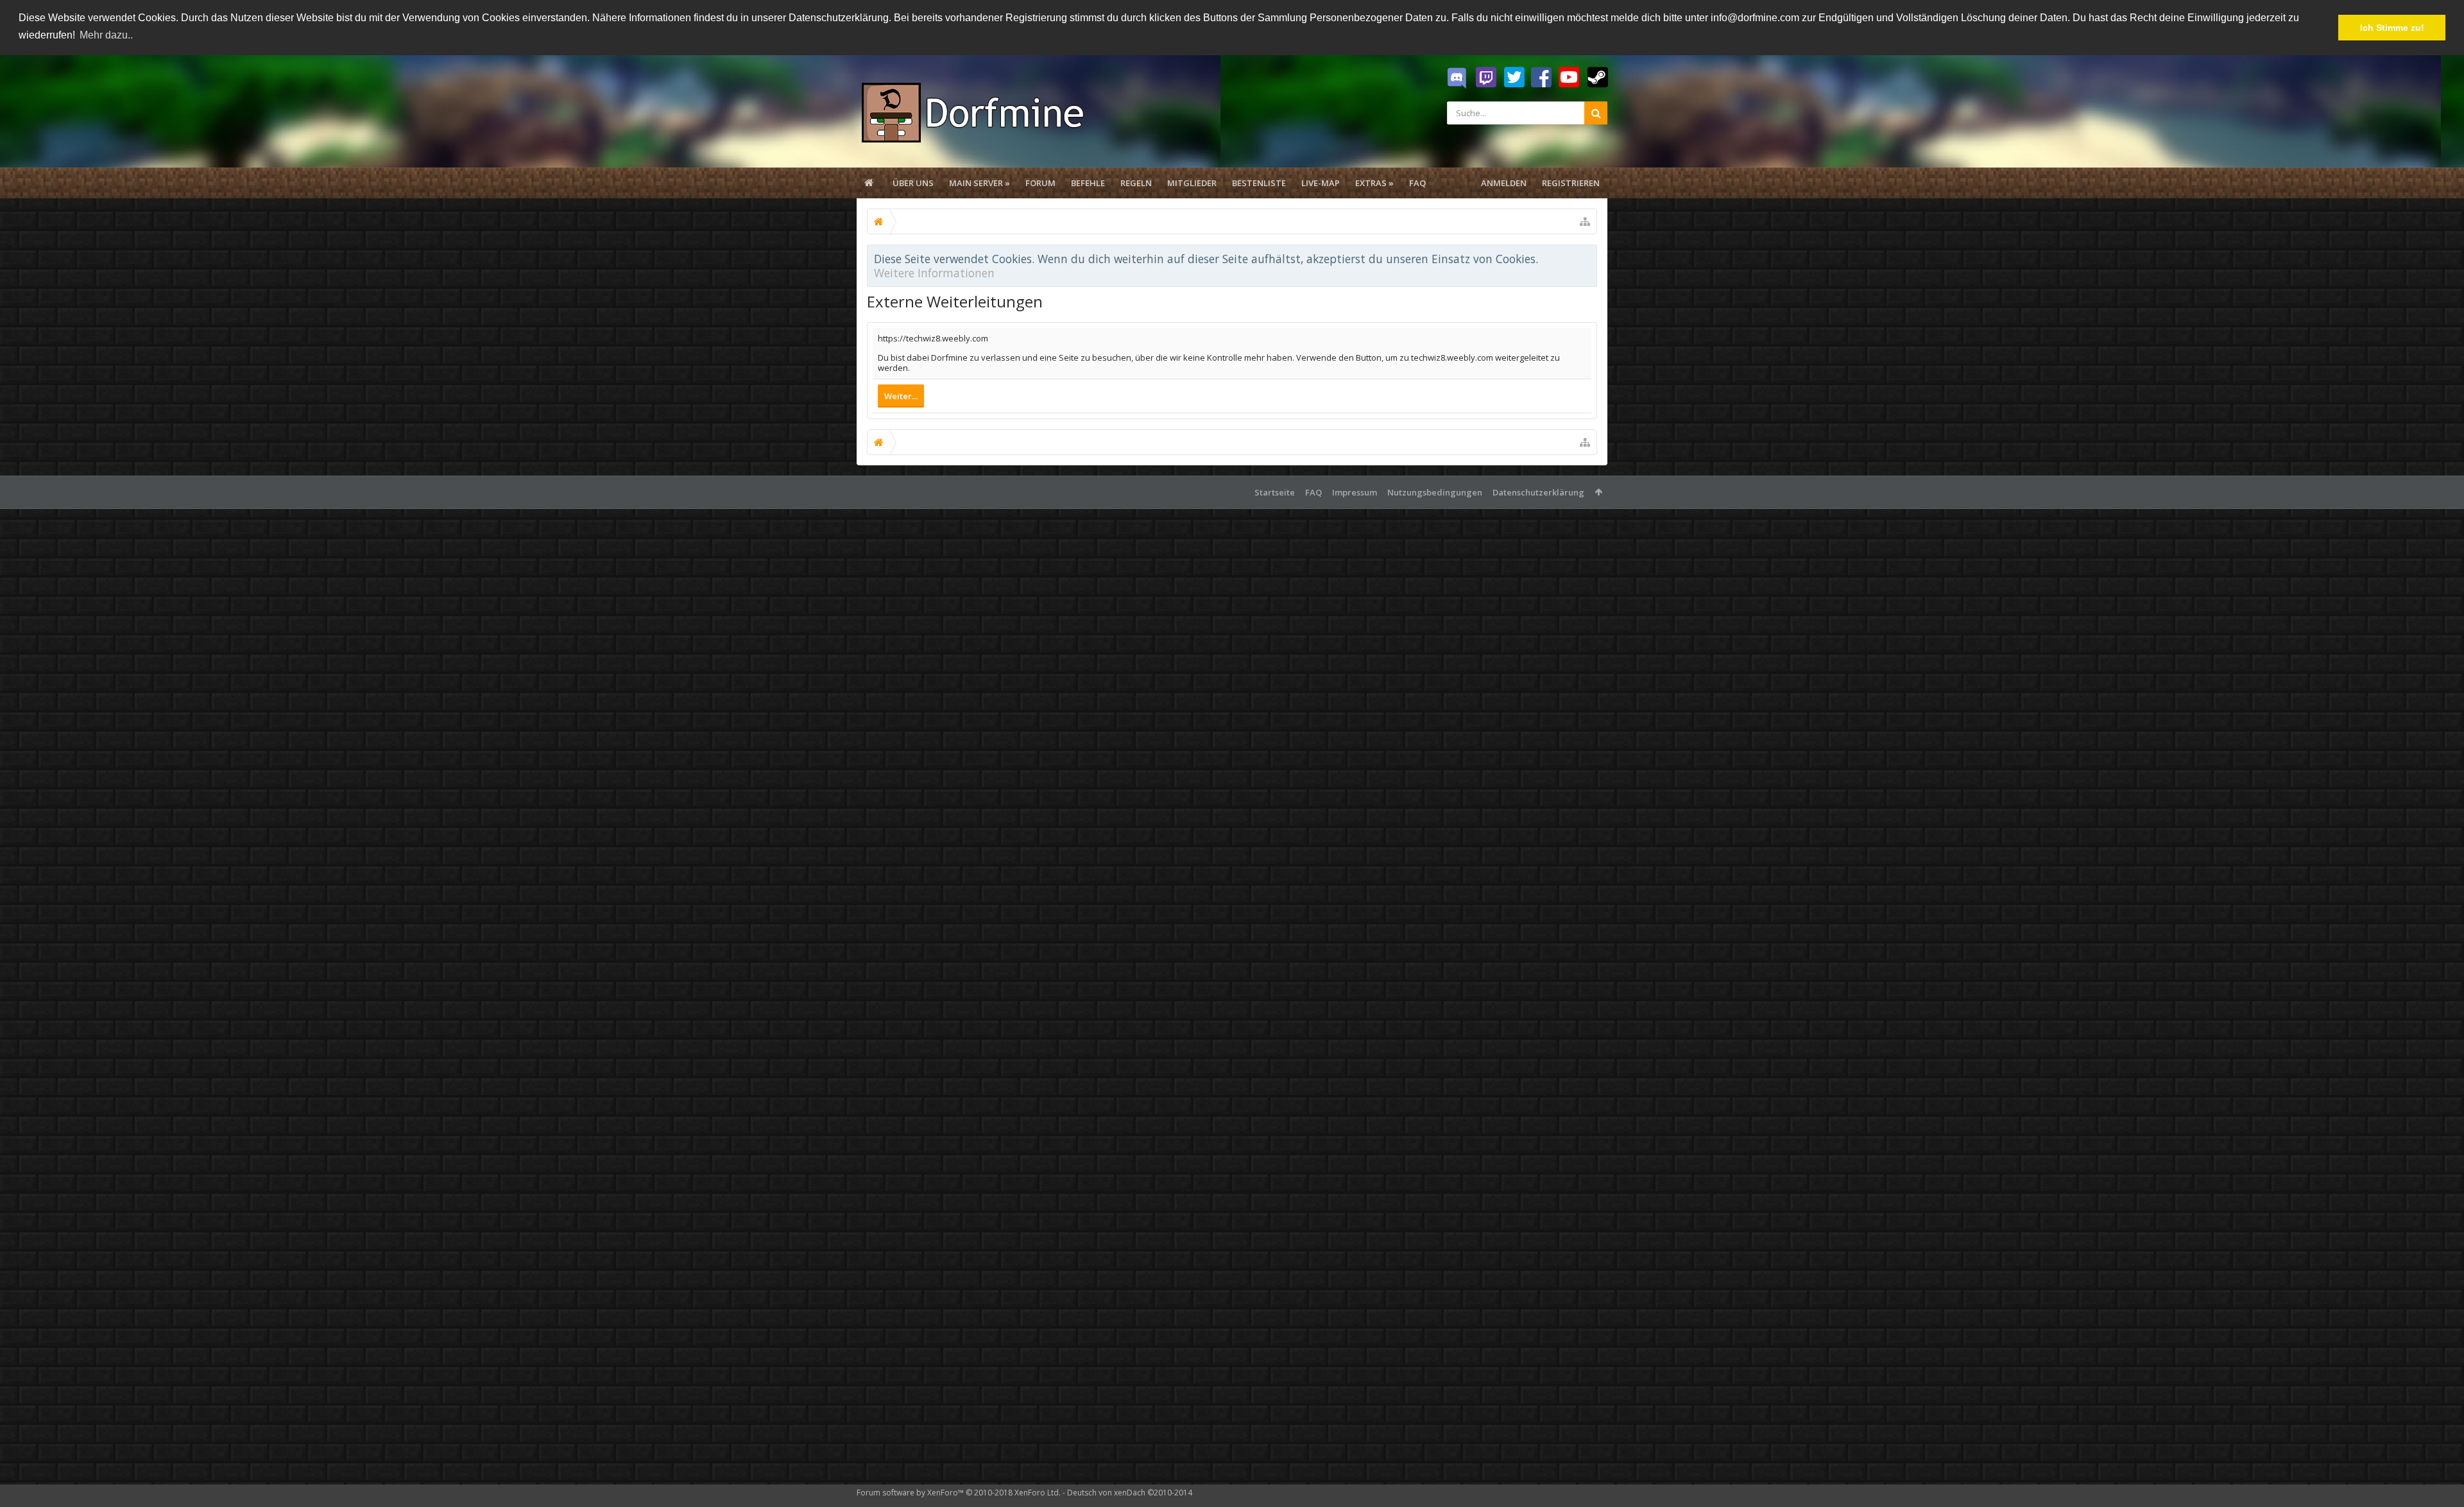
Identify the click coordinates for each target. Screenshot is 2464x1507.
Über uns (913, 183)
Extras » (1374, 183)
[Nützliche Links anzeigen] (1585, 221)
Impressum (1355, 492)
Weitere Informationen (934, 273)
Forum (1040, 183)
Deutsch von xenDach (1130, 1493)
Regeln (1136, 183)
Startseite (1275, 492)
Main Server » (980, 183)
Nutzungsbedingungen (1435, 492)
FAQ (1417, 183)
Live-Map (1321, 183)
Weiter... (901, 396)
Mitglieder (1192, 183)
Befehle (1088, 183)
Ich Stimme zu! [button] (2392, 28)
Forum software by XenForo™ (959, 1493)
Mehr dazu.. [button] (106, 35)
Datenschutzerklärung (1538, 492)
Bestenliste (1259, 183)
